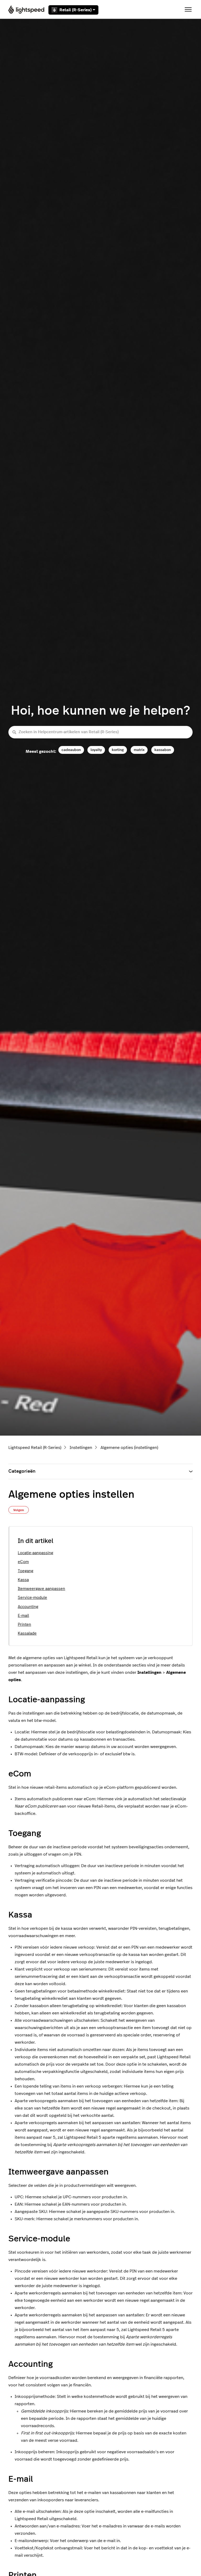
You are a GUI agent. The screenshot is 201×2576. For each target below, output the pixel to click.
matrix (139, 750)
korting (118, 750)
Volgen (19, 1510)
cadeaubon (71, 750)
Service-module (32, 1598)
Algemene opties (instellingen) (129, 1448)
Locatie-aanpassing (35, 1553)
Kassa (23, 1580)
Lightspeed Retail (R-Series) (35, 1448)
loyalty (96, 750)
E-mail (23, 1616)
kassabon (163, 750)
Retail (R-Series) (76, 10)
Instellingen (81, 1448)
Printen (24, 1625)
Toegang (26, 1571)
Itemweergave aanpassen (41, 1589)
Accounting (28, 1607)
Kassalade (27, 1633)
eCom (23, 1562)
